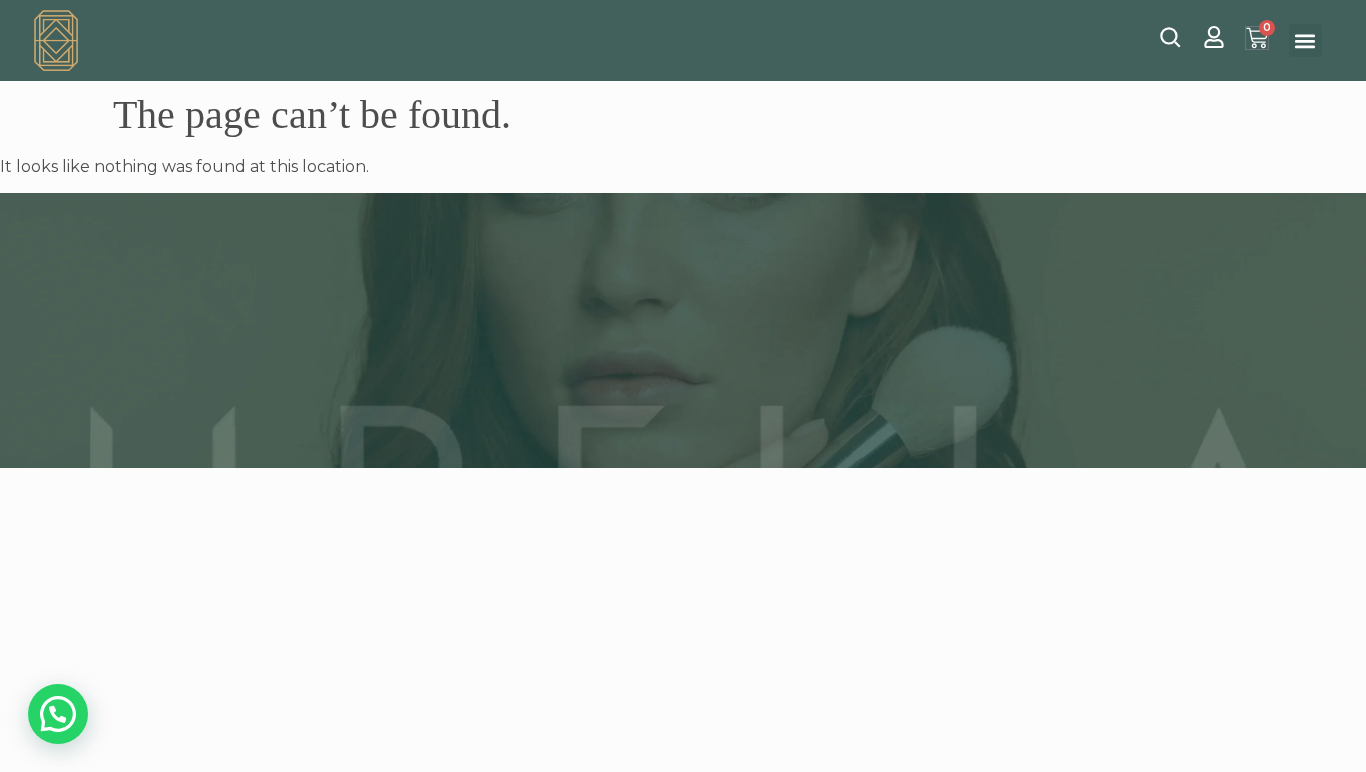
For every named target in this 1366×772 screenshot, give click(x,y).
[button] (1305, 40)
